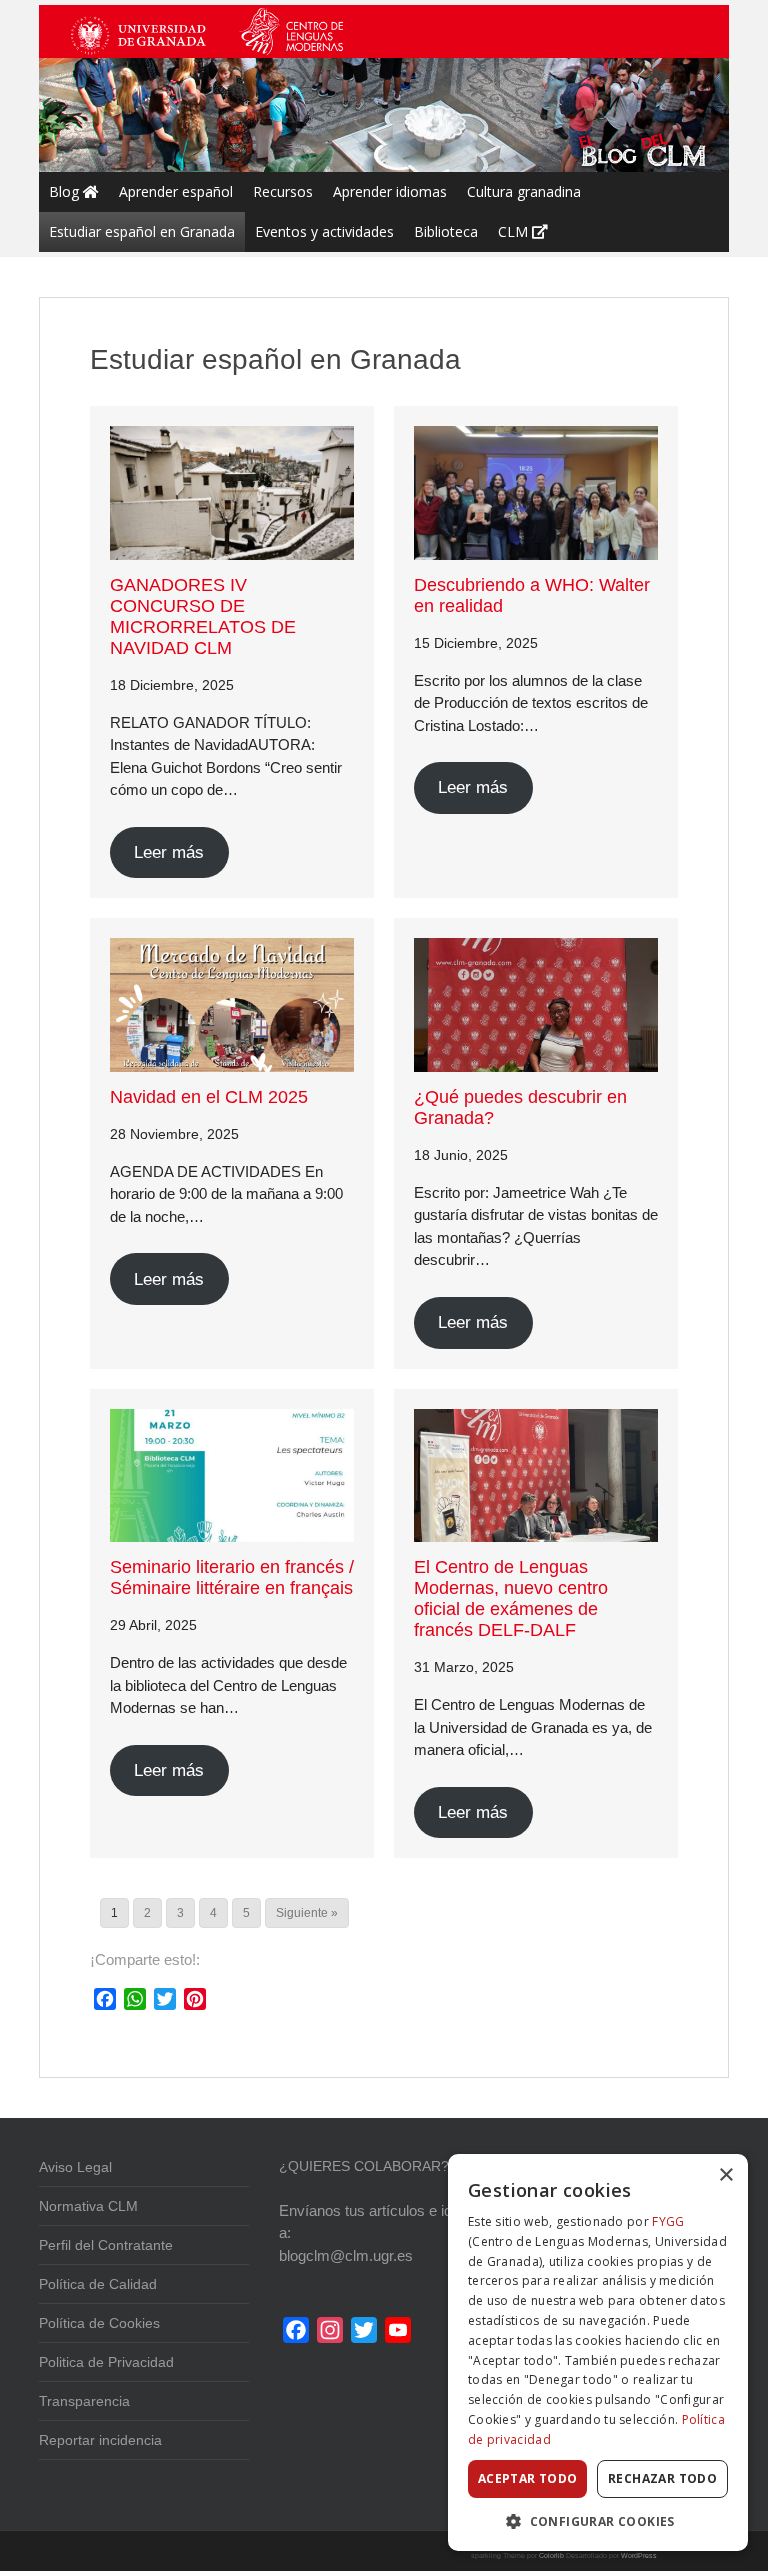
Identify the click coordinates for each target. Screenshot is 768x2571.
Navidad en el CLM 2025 (209, 1097)
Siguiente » (307, 1913)
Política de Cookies (99, 2323)
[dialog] (598, 2352)
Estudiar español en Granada (142, 231)
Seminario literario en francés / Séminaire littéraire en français (232, 1577)
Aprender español (176, 191)
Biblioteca (446, 231)
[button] (598, 2521)
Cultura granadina (524, 191)
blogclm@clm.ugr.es (346, 2255)
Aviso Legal (75, 2167)
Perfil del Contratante (106, 2245)
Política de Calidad (98, 2284)
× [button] (725, 2175)
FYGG (668, 2221)
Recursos (283, 191)
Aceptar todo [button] (528, 2478)
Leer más (169, 852)
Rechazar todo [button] (662, 2478)
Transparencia (84, 2401)
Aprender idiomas (390, 191)
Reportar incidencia (100, 2440)
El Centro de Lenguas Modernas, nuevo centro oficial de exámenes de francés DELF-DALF (511, 1598)
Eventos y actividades (324, 231)
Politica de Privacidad (106, 2362)
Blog (66, 191)
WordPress (639, 2555)
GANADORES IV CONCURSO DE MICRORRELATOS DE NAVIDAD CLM (203, 616)
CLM (515, 231)
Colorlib (551, 2555)
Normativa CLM (88, 2206)
